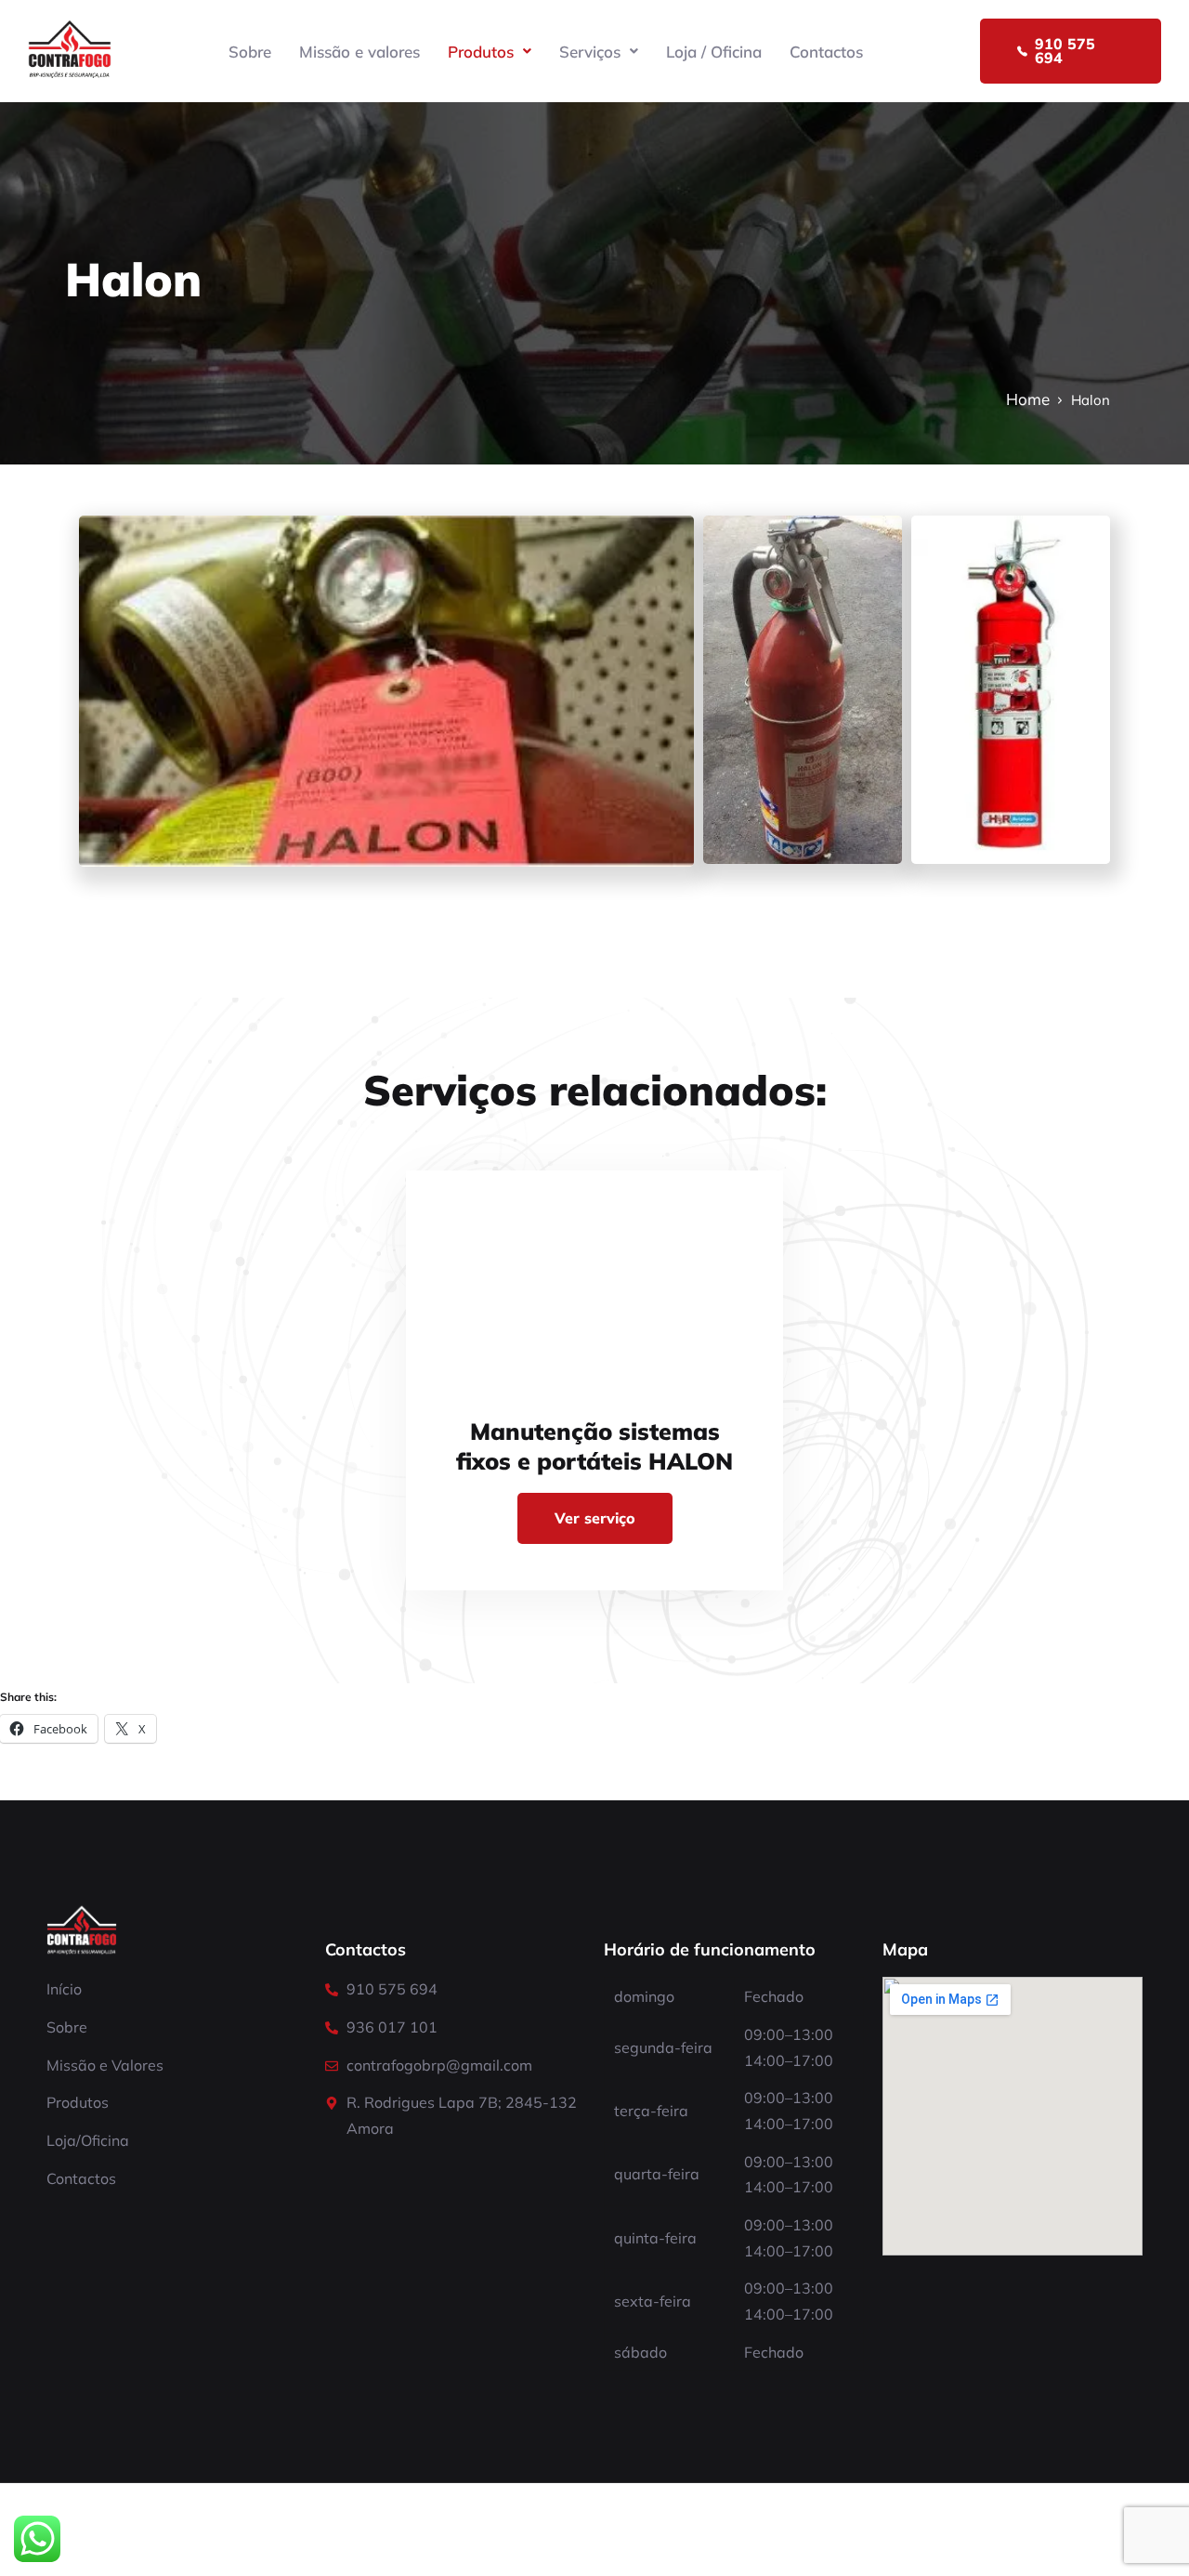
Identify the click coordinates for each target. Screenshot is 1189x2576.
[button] (490, 52)
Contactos (826, 52)
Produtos (481, 52)
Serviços (590, 52)
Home (1028, 399)
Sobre (250, 52)
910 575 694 (1065, 51)
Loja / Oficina (714, 52)
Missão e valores (359, 52)
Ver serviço (595, 1518)
